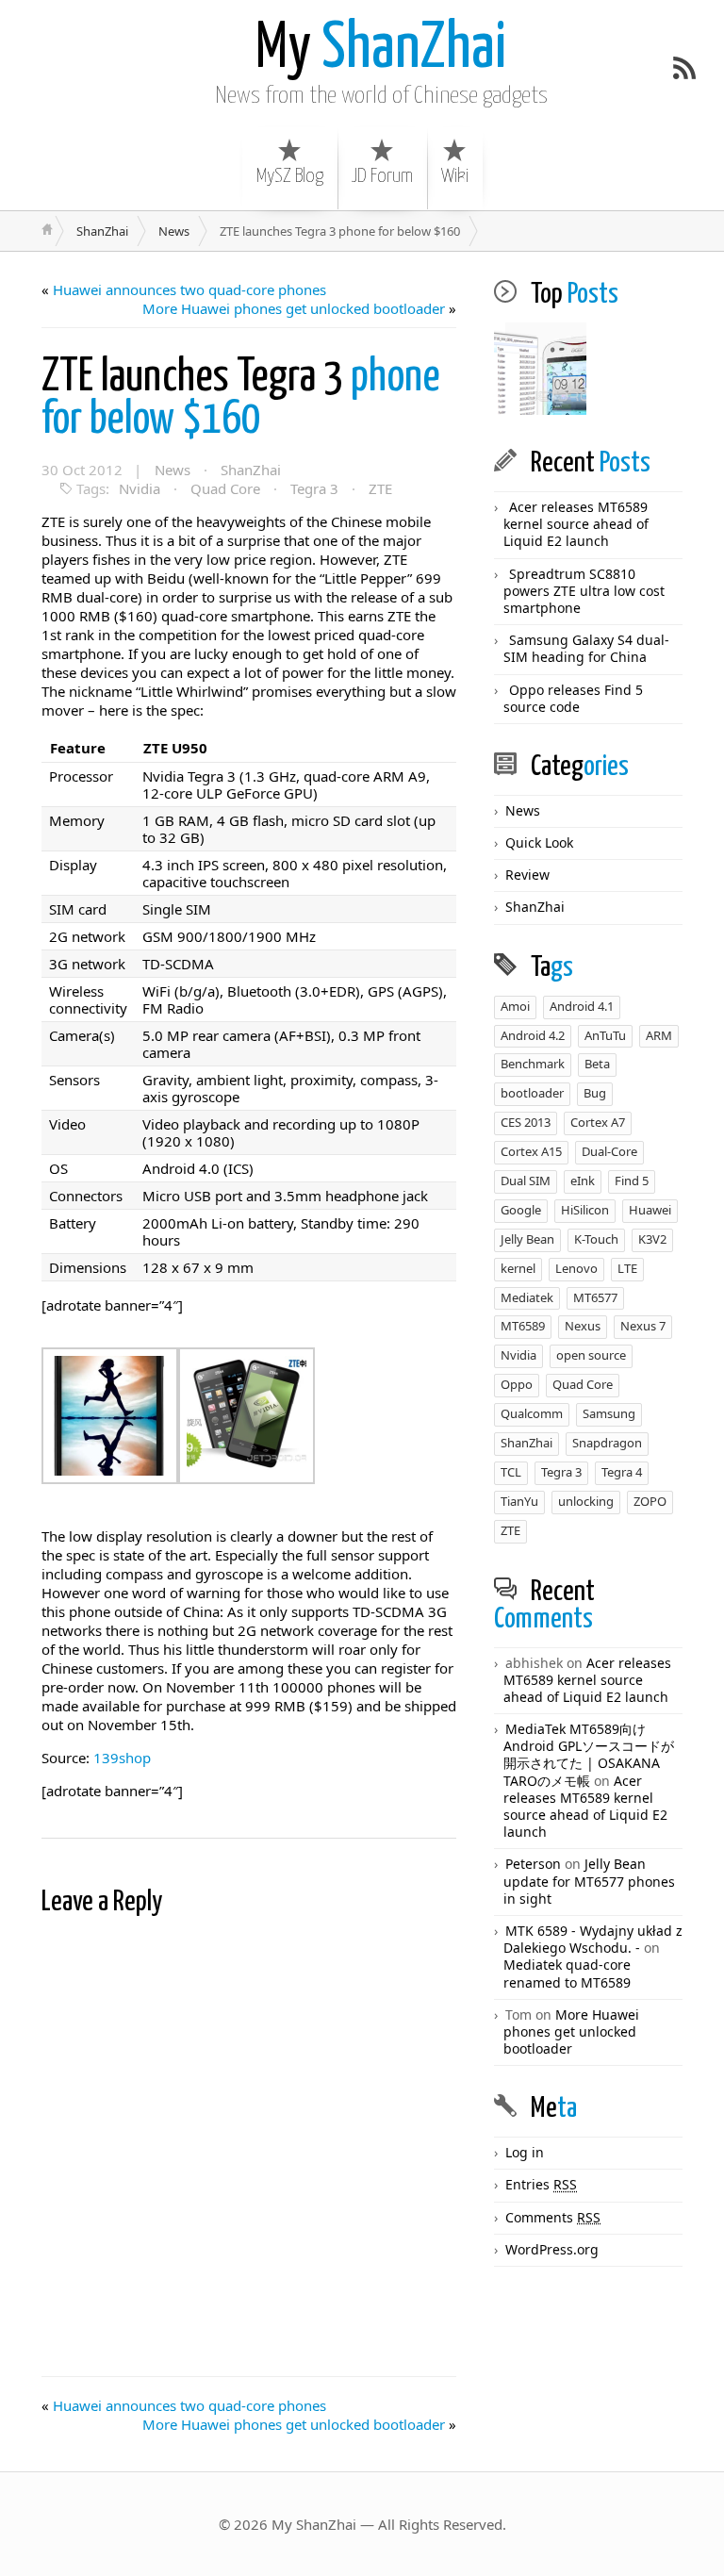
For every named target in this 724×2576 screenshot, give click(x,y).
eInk (583, 1181)
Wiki (455, 176)
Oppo (517, 1384)
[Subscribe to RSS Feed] (684, 68)
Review (527, 875)
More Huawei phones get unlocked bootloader (294, 308)
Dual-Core (609, 1151)
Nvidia (140, 488)
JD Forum (382, 176)
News (174, 231)
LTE (627, 1268)
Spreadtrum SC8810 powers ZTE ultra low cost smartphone (584, 591)
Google (521, 1210)
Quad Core (225, 488)
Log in (525, 2152)
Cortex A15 (531, 1151)
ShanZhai (381, 50)
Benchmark (533, 1064)
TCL (511, 1472)
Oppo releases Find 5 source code (573, 698)
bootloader (532, 1093)
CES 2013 (526, 1122)
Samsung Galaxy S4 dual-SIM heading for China (586, 648)
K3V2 (652, 1239)
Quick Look (539, 842)
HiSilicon (585, 1210)
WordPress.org (552, 2249)
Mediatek (527, 1297)
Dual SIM (526, 1181)
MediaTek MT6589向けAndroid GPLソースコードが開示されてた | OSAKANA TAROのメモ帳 (589, 1755)
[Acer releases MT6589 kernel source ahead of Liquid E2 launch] (540, 370)
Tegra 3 (314, 488)
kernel (518, 1268)
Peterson (533, 1864)
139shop (122, 1758)
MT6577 (595, 1297)
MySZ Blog (290, 176)
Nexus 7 (643, 1326)
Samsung (609, 1413)
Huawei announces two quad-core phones (189, 289)
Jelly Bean (527, 1239)
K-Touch (596, 1239)
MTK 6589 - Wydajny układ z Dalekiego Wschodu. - (593, 1939)
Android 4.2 (533, 1035)
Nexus (583, 1326)
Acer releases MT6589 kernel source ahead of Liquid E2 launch (576, 524)
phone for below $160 (241, 399)
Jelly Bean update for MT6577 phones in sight (589, 1881)
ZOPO (650, 1501)
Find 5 (632, 1181)
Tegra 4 (622, 1472)
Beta (597, 1064)
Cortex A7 (598, 1122)
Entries (541, 2184)
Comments (553, 2217)
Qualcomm (532, 1413)
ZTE (380, 488)
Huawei (650, 1210)
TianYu (519, 1501)
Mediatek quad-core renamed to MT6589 (567, 1973)
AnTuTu (605, 1035)
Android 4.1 (582, 1006)
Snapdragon (607, 1443)
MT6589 (523, 1326)
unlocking (586, 1501)
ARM (659, 1035)
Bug (595, 1093)
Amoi (515, 1006)
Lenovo (576, 1268)
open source (591, 1355)
